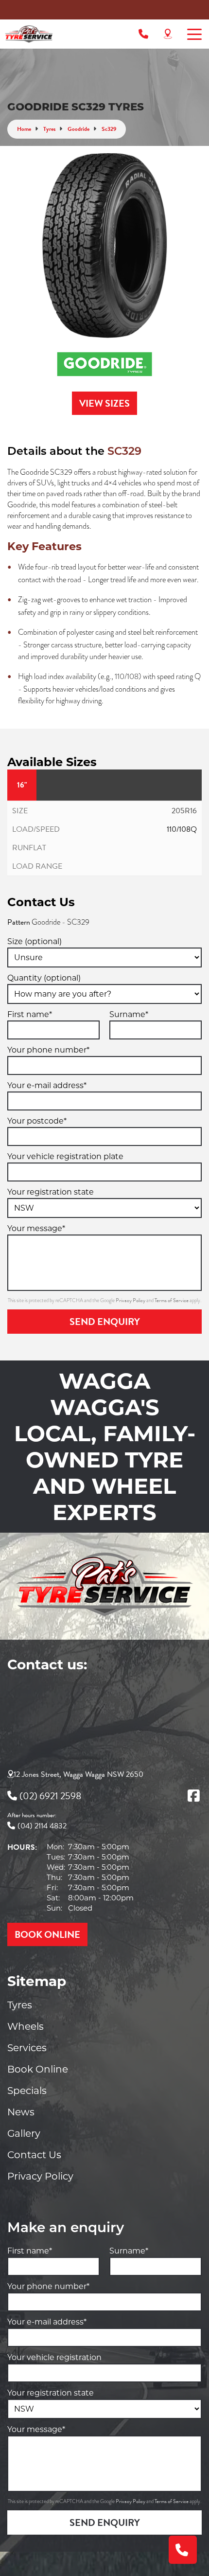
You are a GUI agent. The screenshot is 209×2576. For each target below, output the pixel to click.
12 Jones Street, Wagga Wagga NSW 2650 (78, 1774)
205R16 (184, 811)
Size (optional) (35, 941)
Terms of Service (172, 1300)
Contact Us (34, 2155)
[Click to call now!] (143, 34)
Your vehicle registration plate (65, 1156)
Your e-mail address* (47, 1085)
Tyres (20, 2005)
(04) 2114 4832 (42, 1826)
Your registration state (51, 1192)
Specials (27, 2091)
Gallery (24, 2133)
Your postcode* (37, 1121)
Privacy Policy (131, 1300)
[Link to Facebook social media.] (193, 1796)
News (21, 2112)
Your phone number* (48, 1050)
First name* (30, 1014)
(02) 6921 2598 (50, 1796)
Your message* (36, 1228)
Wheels (26, 2026)
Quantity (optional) (44, 978)
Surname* (129, 1014)
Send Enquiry (105, 1322)
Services (27, 2048)
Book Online (38, 2069)
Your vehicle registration (54, 2357)
